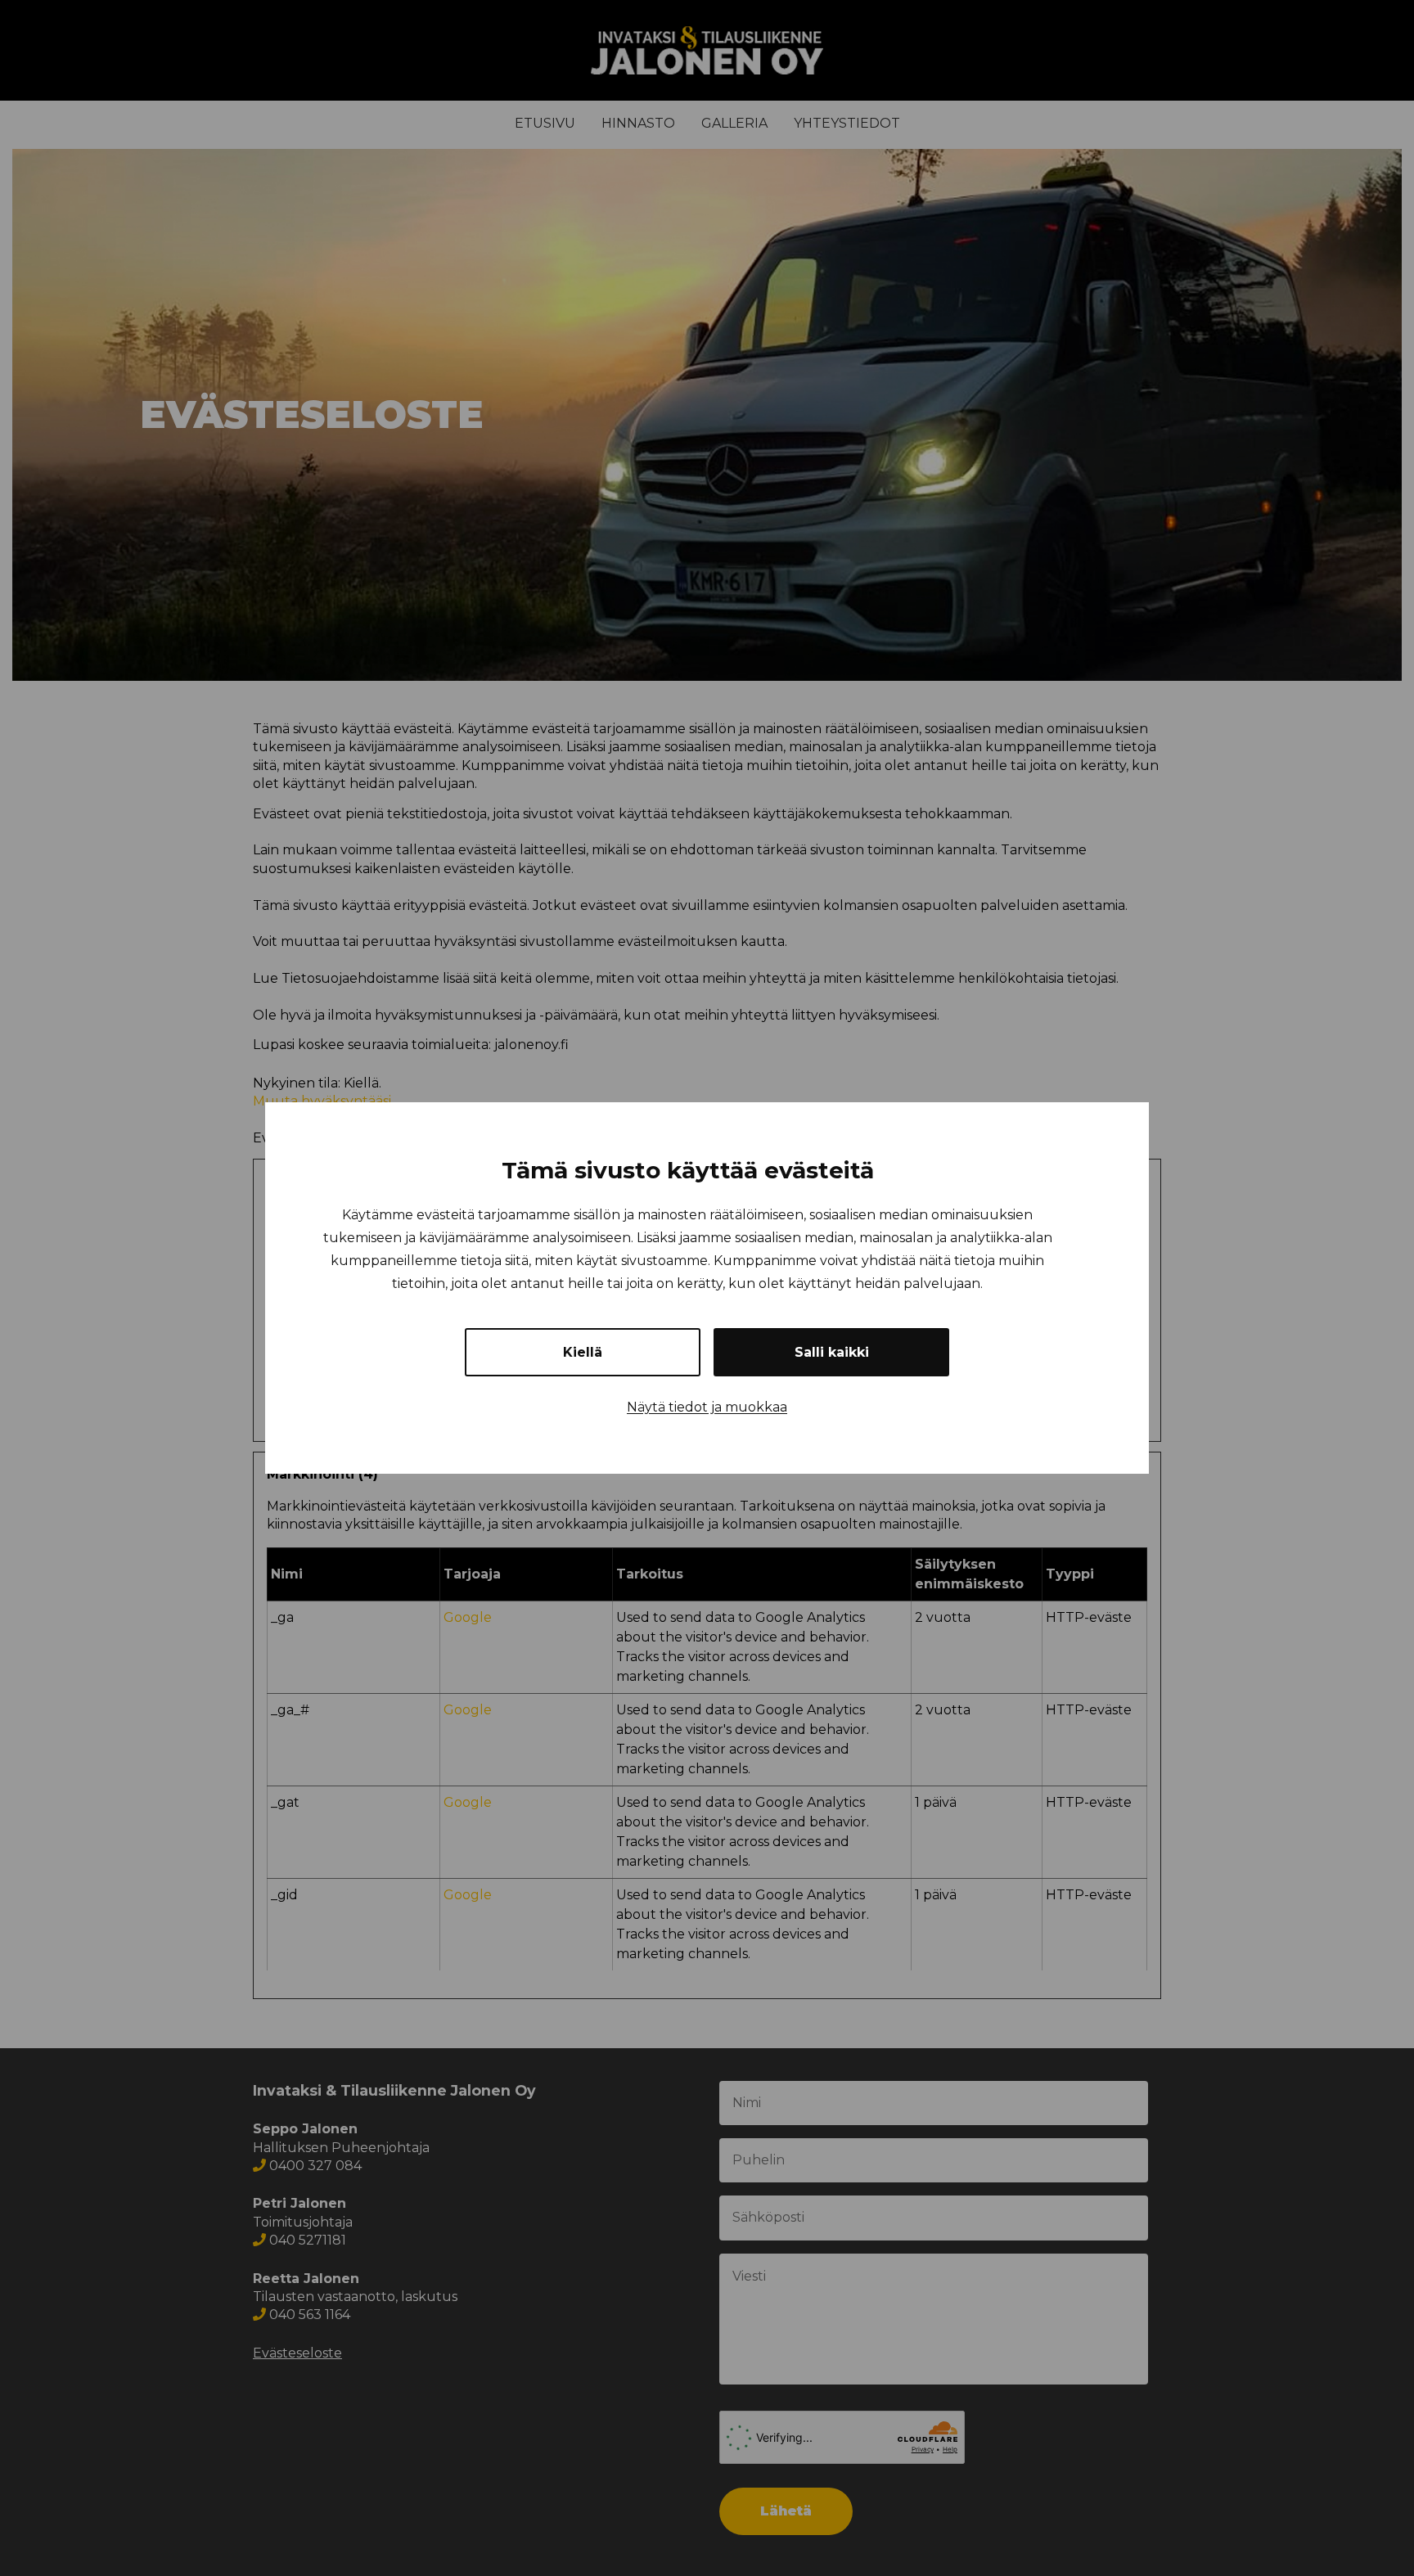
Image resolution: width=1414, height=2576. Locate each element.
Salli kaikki (832, 1352)
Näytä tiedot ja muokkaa (707, 1407)
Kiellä (583, 1352)
